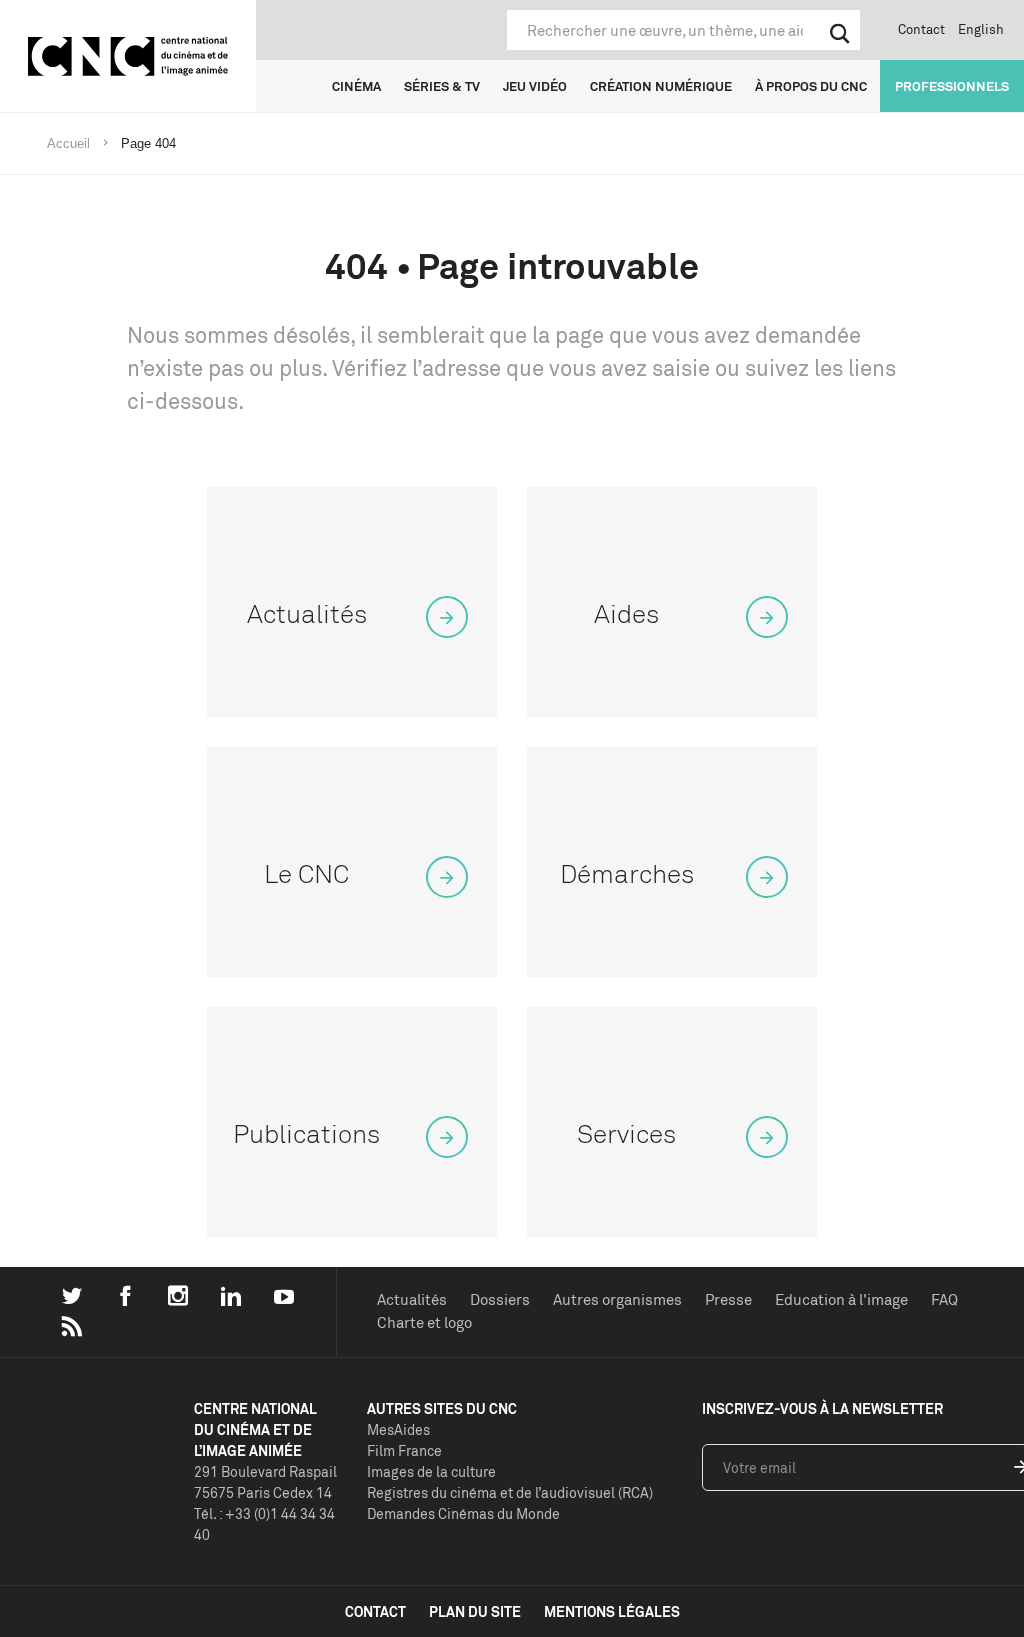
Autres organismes (617, 1299)
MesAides (398, 1429)
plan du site (475, 1611)
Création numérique (661, 86)
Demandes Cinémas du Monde (463, 1513)
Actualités (412, 1299)
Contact (921, 29)
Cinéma (356, 86)
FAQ (944, 1299)
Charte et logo (424, 1322)
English (981, 29)
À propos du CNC (811, 86)
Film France (404, 1450)
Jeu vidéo (535, 86)
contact (375, 1611)
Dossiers (500, 1299)
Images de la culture (431, 1471)
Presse (728, 1299)
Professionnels (952, 86)
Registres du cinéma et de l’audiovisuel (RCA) (510, 1492)
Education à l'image (841, 1299)
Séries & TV (442, 86)
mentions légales (612, 1611)
